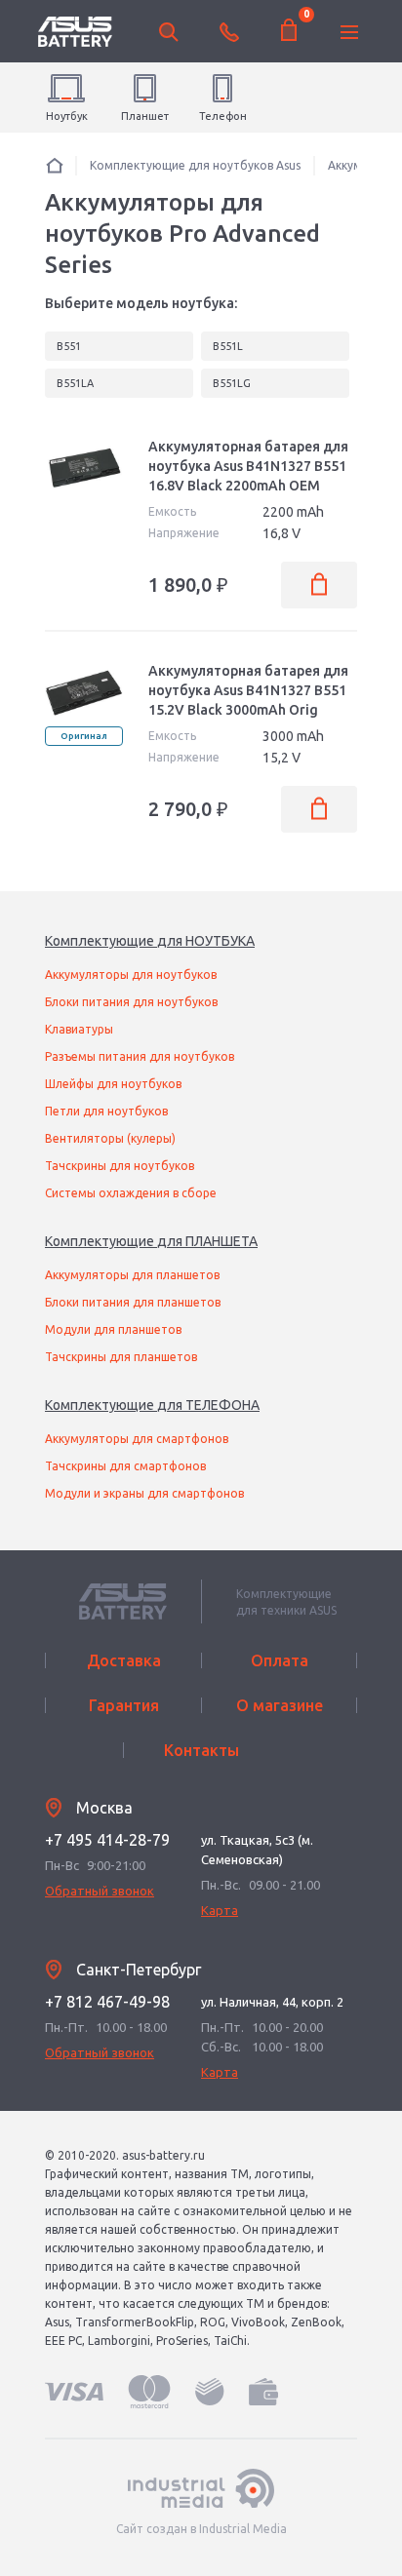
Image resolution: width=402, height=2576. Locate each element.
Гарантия (124, 1705)
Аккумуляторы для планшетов (132, 1275)
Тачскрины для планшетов (121, 1357)
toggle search (169, 32)
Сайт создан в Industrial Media (201, 2529)
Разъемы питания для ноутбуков (140, 1056)
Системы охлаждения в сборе (131, 1193)
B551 (69, 346)
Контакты (201, 1750)
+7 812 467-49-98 (107, 2002)
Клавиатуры (79, 1029)
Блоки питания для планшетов (133, 1302)
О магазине (280, 1705)
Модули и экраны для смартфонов (144, 1493)
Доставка (124, 1660)
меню (349, 32)
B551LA (75, 383)
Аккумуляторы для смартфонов (137, 1439)
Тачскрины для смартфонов (125, 1466)
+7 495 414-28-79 (107, 1840)
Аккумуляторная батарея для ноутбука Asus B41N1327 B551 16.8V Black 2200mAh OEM (248, 466)
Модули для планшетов (113, 1329)
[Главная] (55, 165)
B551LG (232, 383)
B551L (228, 346)
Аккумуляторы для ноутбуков (131, 975)
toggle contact (229, 32)
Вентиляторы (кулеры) (110, 1138)
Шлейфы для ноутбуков (113, 1084)
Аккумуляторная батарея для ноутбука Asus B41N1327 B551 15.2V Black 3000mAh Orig (248, 690)
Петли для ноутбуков (106, 1111)
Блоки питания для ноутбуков (131, 1002)
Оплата (280, 1660)
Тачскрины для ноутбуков (120, 1166)
